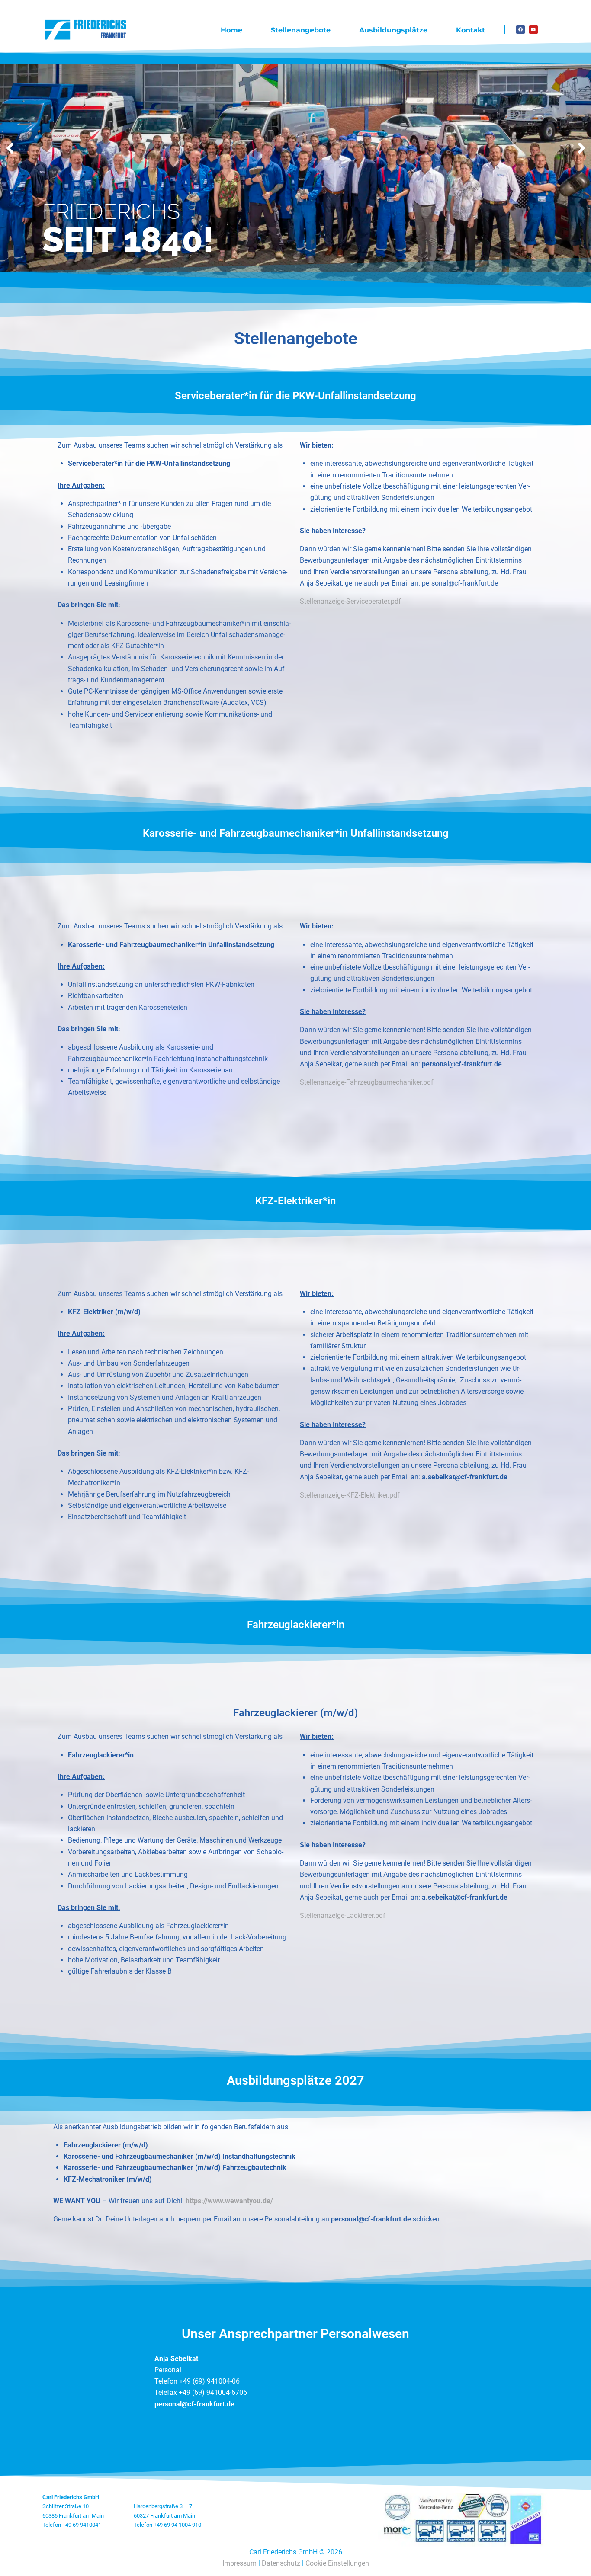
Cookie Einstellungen (337, 2563)
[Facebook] (520, 29)
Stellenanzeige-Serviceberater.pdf (350, 601)
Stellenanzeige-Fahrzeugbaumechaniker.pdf (367, 1082)
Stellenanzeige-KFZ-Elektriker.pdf (350, 1495)
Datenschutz (281, 2563)
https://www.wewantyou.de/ (229, 2201)
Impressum (239, 2563)
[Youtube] (533, 29)
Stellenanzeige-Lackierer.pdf (343, 1915)
